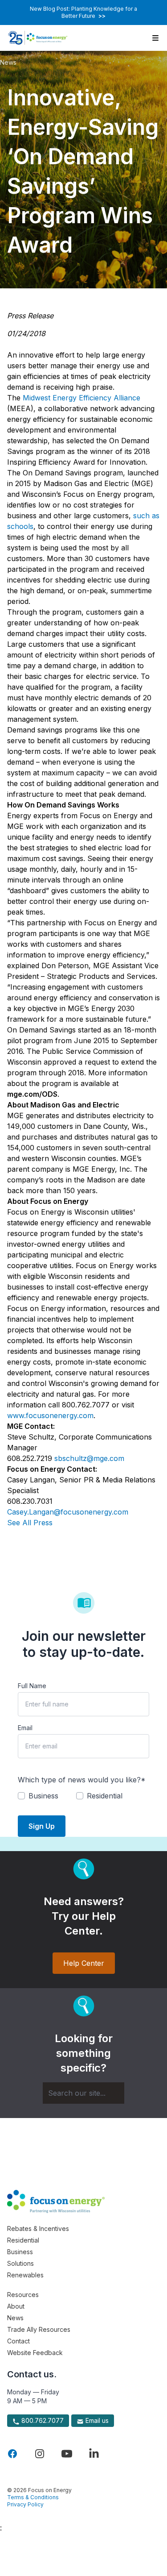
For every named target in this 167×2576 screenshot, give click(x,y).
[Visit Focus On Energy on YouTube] (67, 2454)
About (16, 2306)
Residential (23, 2240)
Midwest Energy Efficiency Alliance (81, 398)
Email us (96, 2420)
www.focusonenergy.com (50, 1415)
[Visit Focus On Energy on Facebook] (12, 2454)
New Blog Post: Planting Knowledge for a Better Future (83, 12)
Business (20, 2252)
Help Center (84, 1963)
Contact (18, 2341)
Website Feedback (35, 2353)
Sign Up (42, 1826)
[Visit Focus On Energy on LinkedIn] (94, 2454)
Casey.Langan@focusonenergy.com (68, 1512)
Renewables (25, 2275)
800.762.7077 (42, 2420)
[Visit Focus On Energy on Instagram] (40, 2454)
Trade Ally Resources (39, 2329)
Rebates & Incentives (38, 2229)
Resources (23, 2295)
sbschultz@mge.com (89, 1458)
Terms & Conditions (33, 2497)
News (8, 62)
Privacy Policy (25, 2504)
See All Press (30, 1523)
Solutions (20, 2263)
